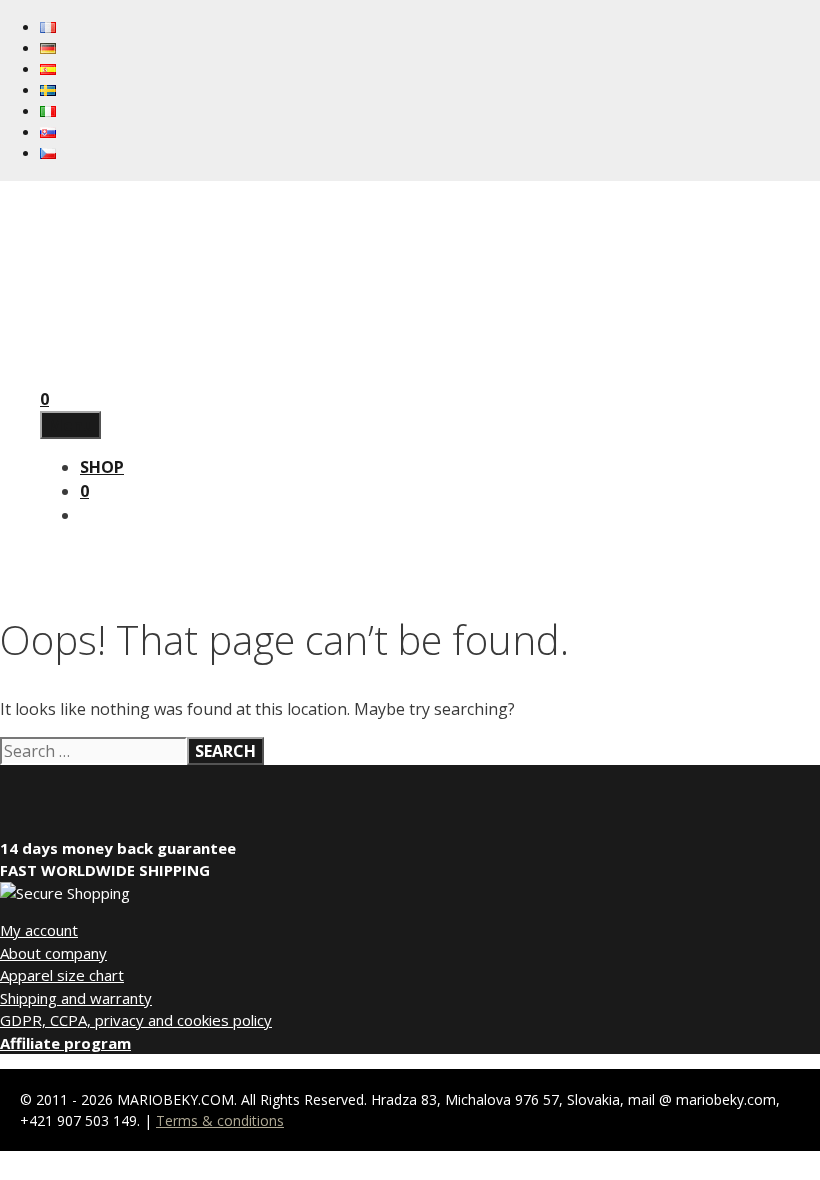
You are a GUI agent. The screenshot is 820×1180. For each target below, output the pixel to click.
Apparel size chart (62, 975)
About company (53, 953)
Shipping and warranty (76, 998)
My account (39, 930)
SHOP (102, 467)
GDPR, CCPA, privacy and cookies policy (136, 1020)
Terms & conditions (220, 1120)
